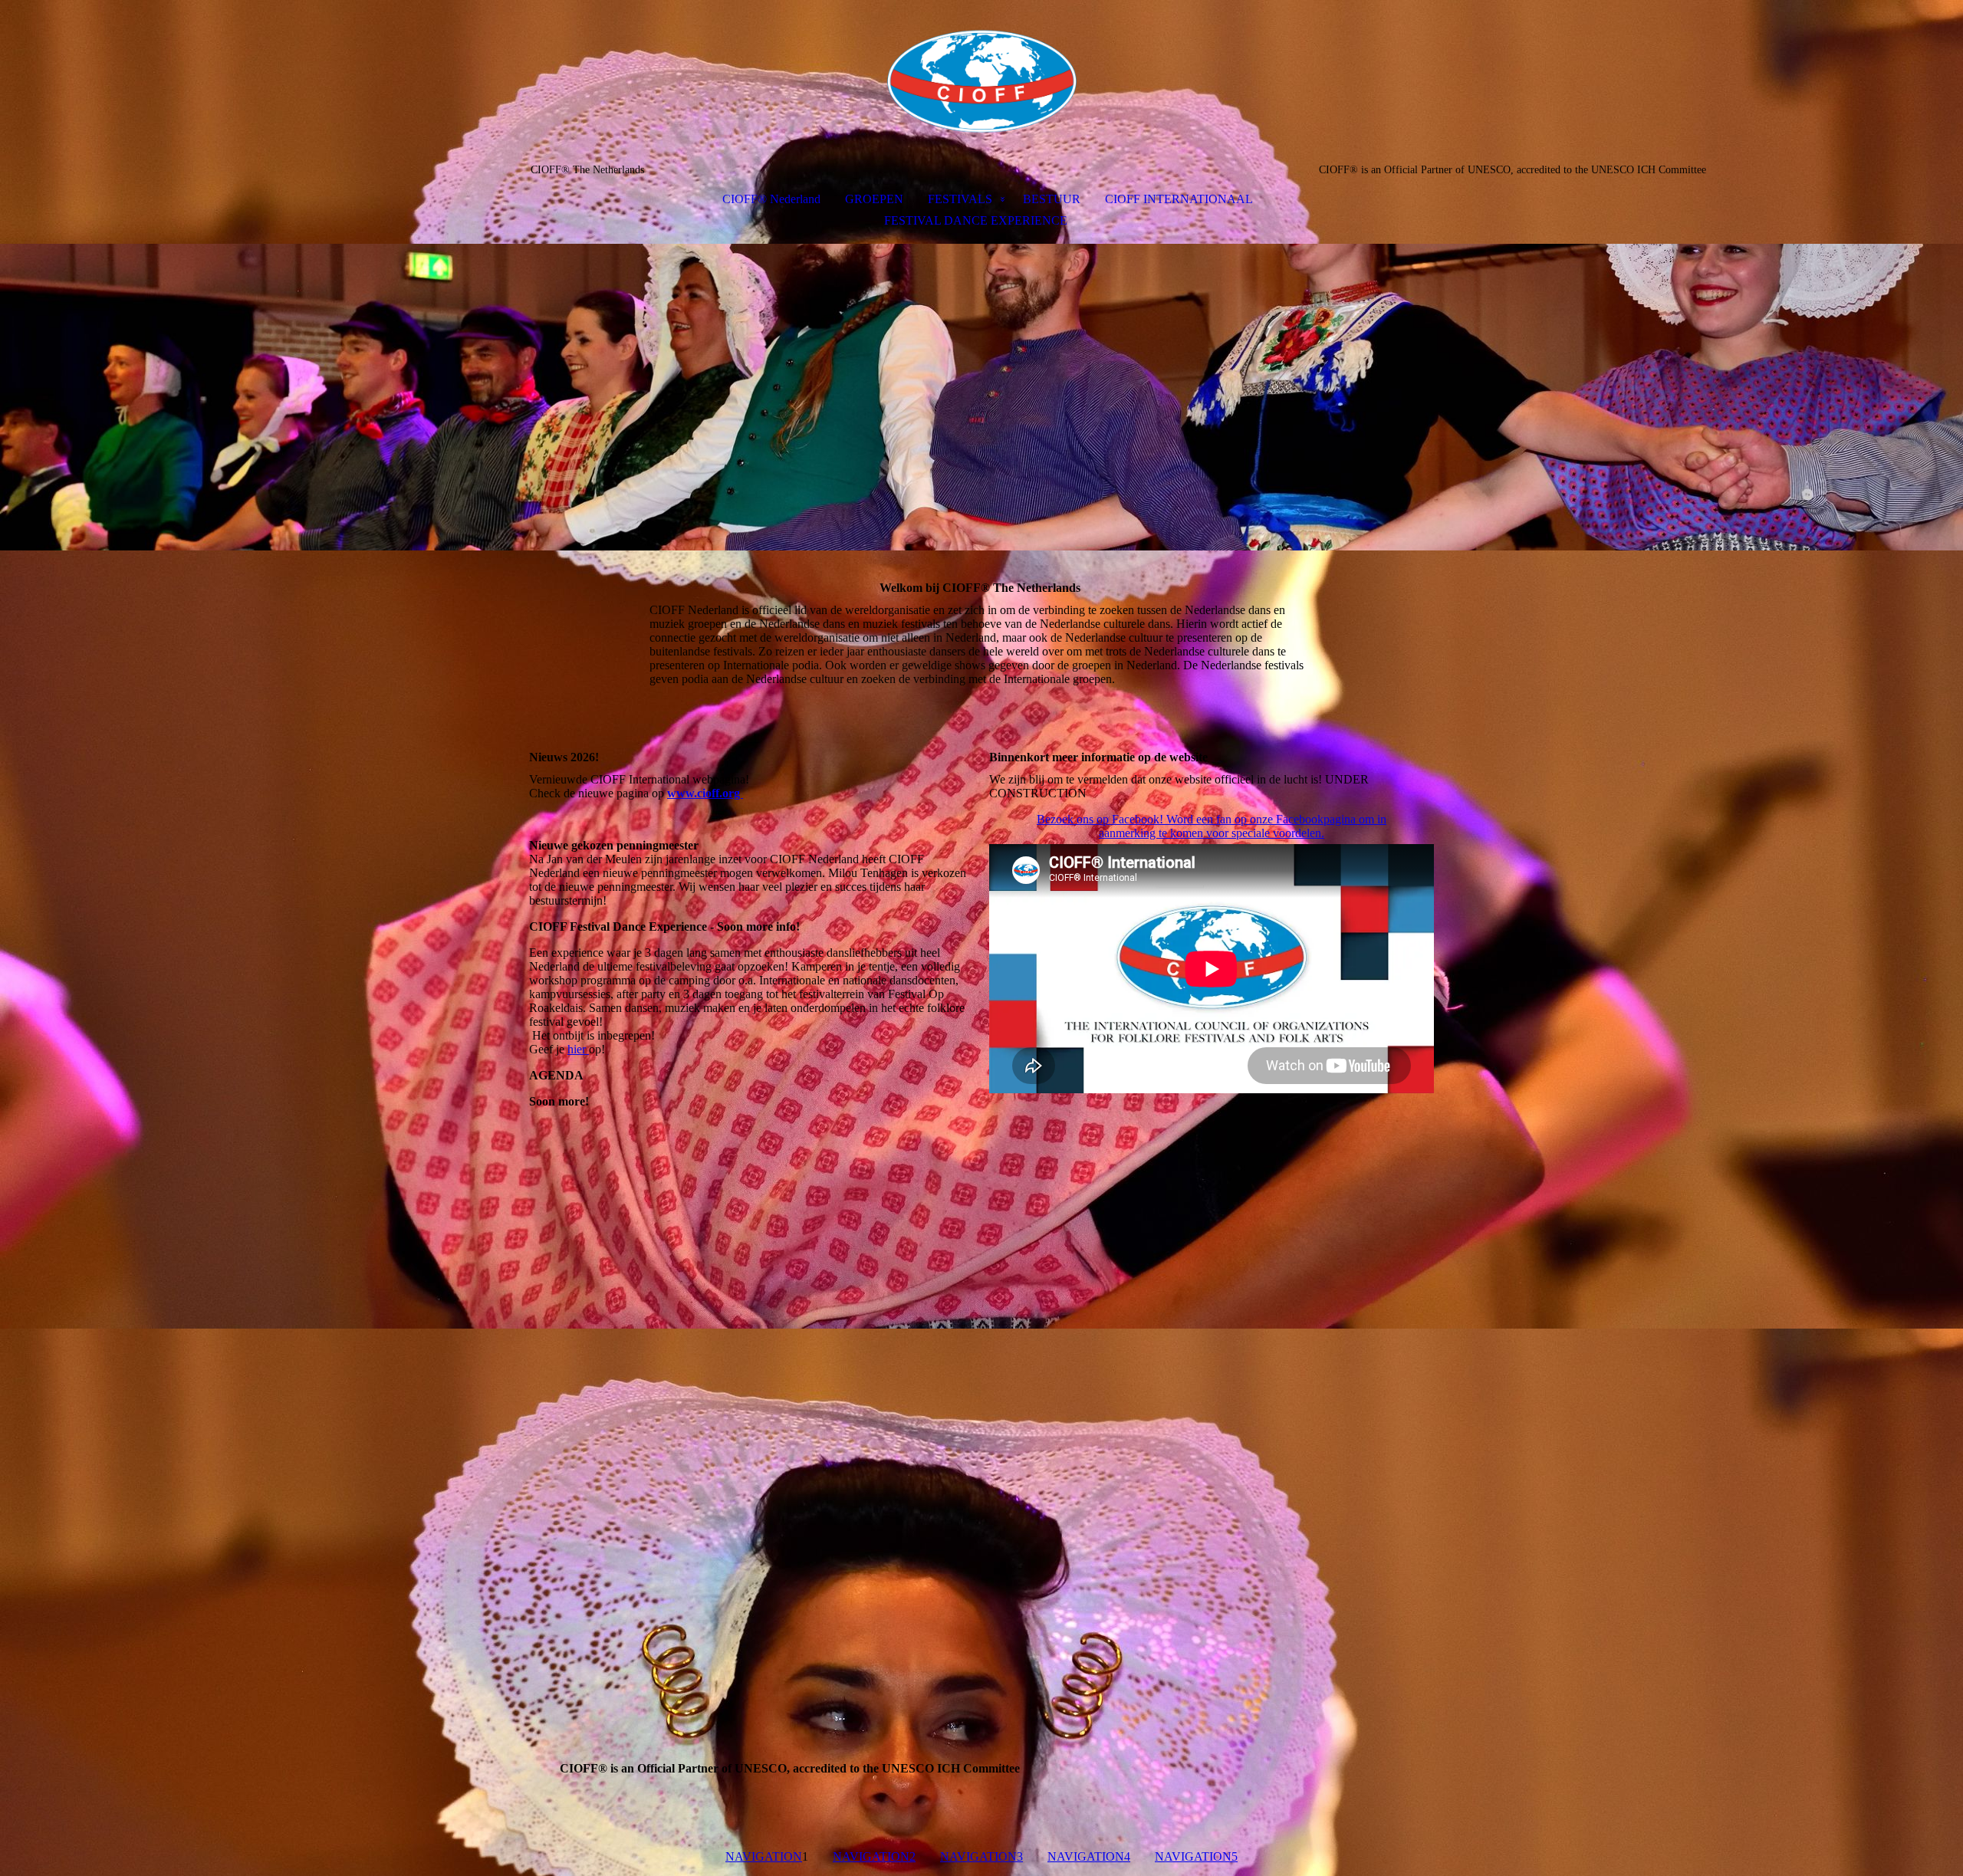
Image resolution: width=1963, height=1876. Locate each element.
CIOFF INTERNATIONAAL (1179, 199)
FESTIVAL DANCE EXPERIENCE (976, 220)
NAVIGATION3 (981, 1856)
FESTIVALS (960, 199)
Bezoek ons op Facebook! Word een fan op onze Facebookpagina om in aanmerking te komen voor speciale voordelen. (1212, 826)
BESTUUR (1052, 199)
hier (578, 1049)
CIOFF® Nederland (771, 199)
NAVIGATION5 (1196, 1856)
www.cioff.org (705, 793)
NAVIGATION (764, 1856)
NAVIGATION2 (874, 1856)
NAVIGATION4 (1089, 1856)
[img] (981, 81)
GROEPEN (874, 199)
